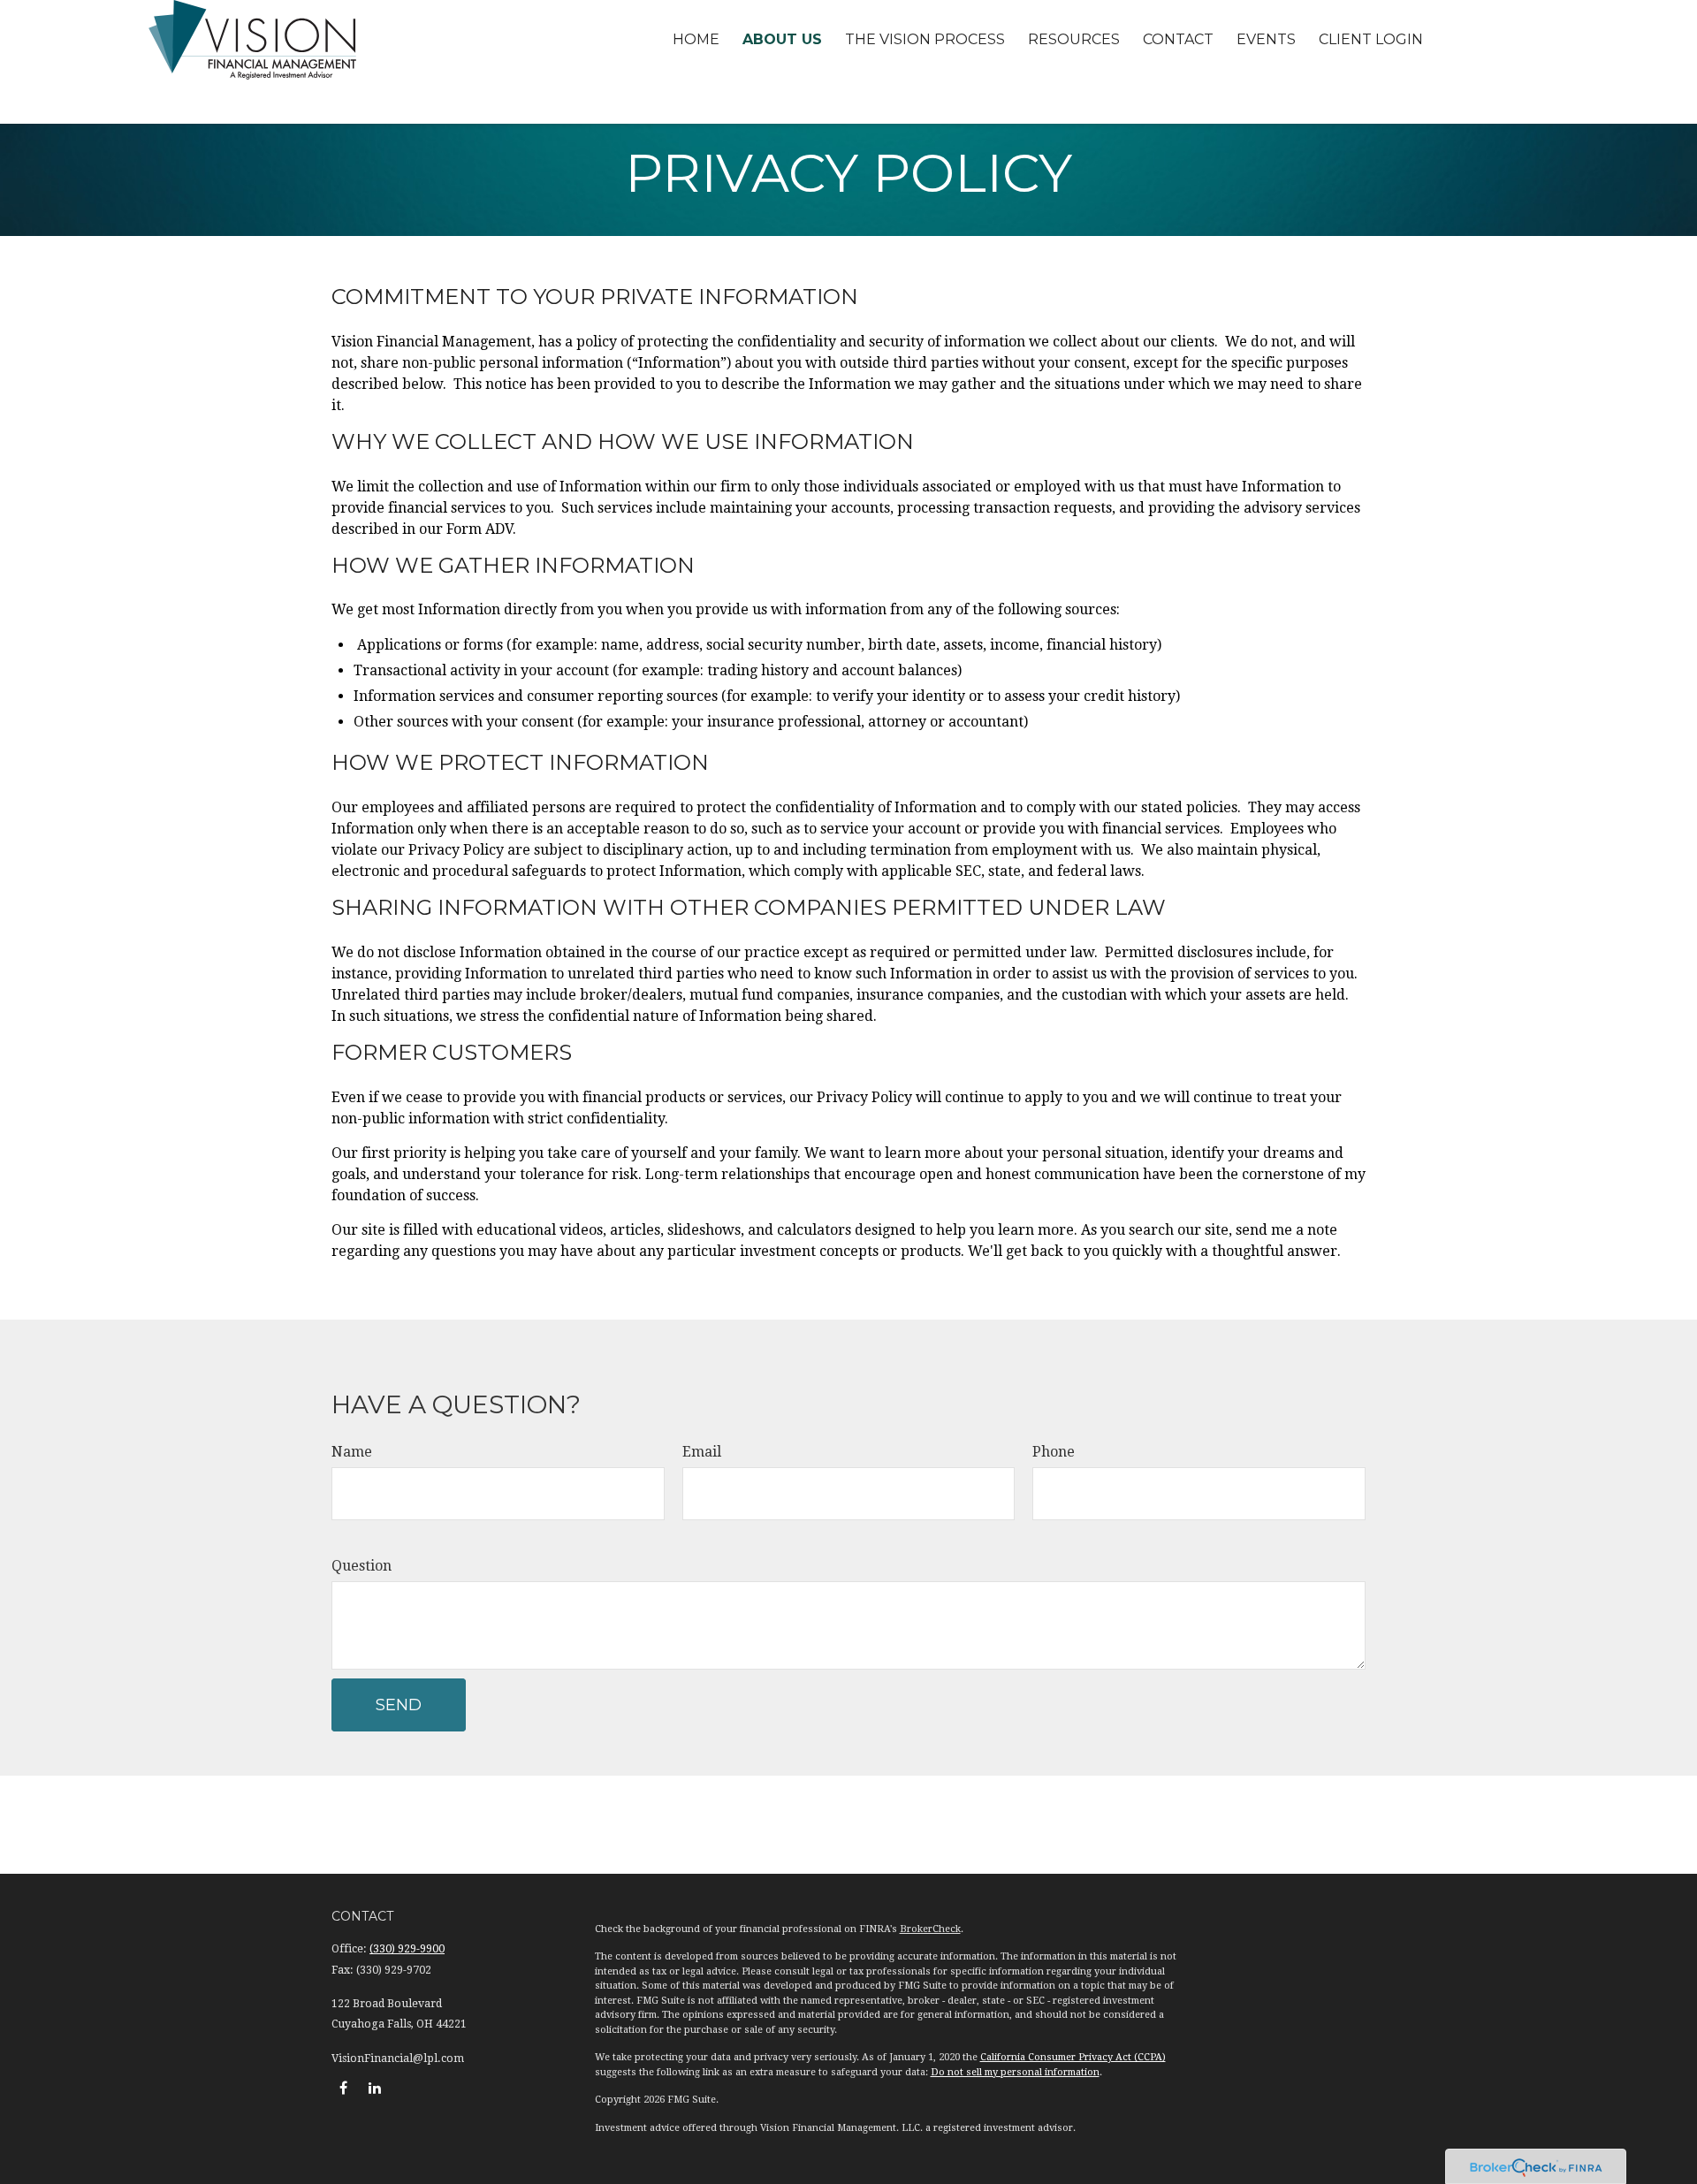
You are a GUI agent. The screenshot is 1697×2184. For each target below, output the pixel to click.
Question (361, 1566)
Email (702, 1452)
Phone (1054, 1452)
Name (352, 1452)
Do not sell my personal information (1015, 2072)
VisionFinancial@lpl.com (398, 2058)
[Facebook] (343, 2087)
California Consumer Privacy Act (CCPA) (1073, 2057)
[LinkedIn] (374, 2087)
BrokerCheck (930, 1929)
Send (399, 1705)
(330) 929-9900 (407, 1949)
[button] (696, 40)
